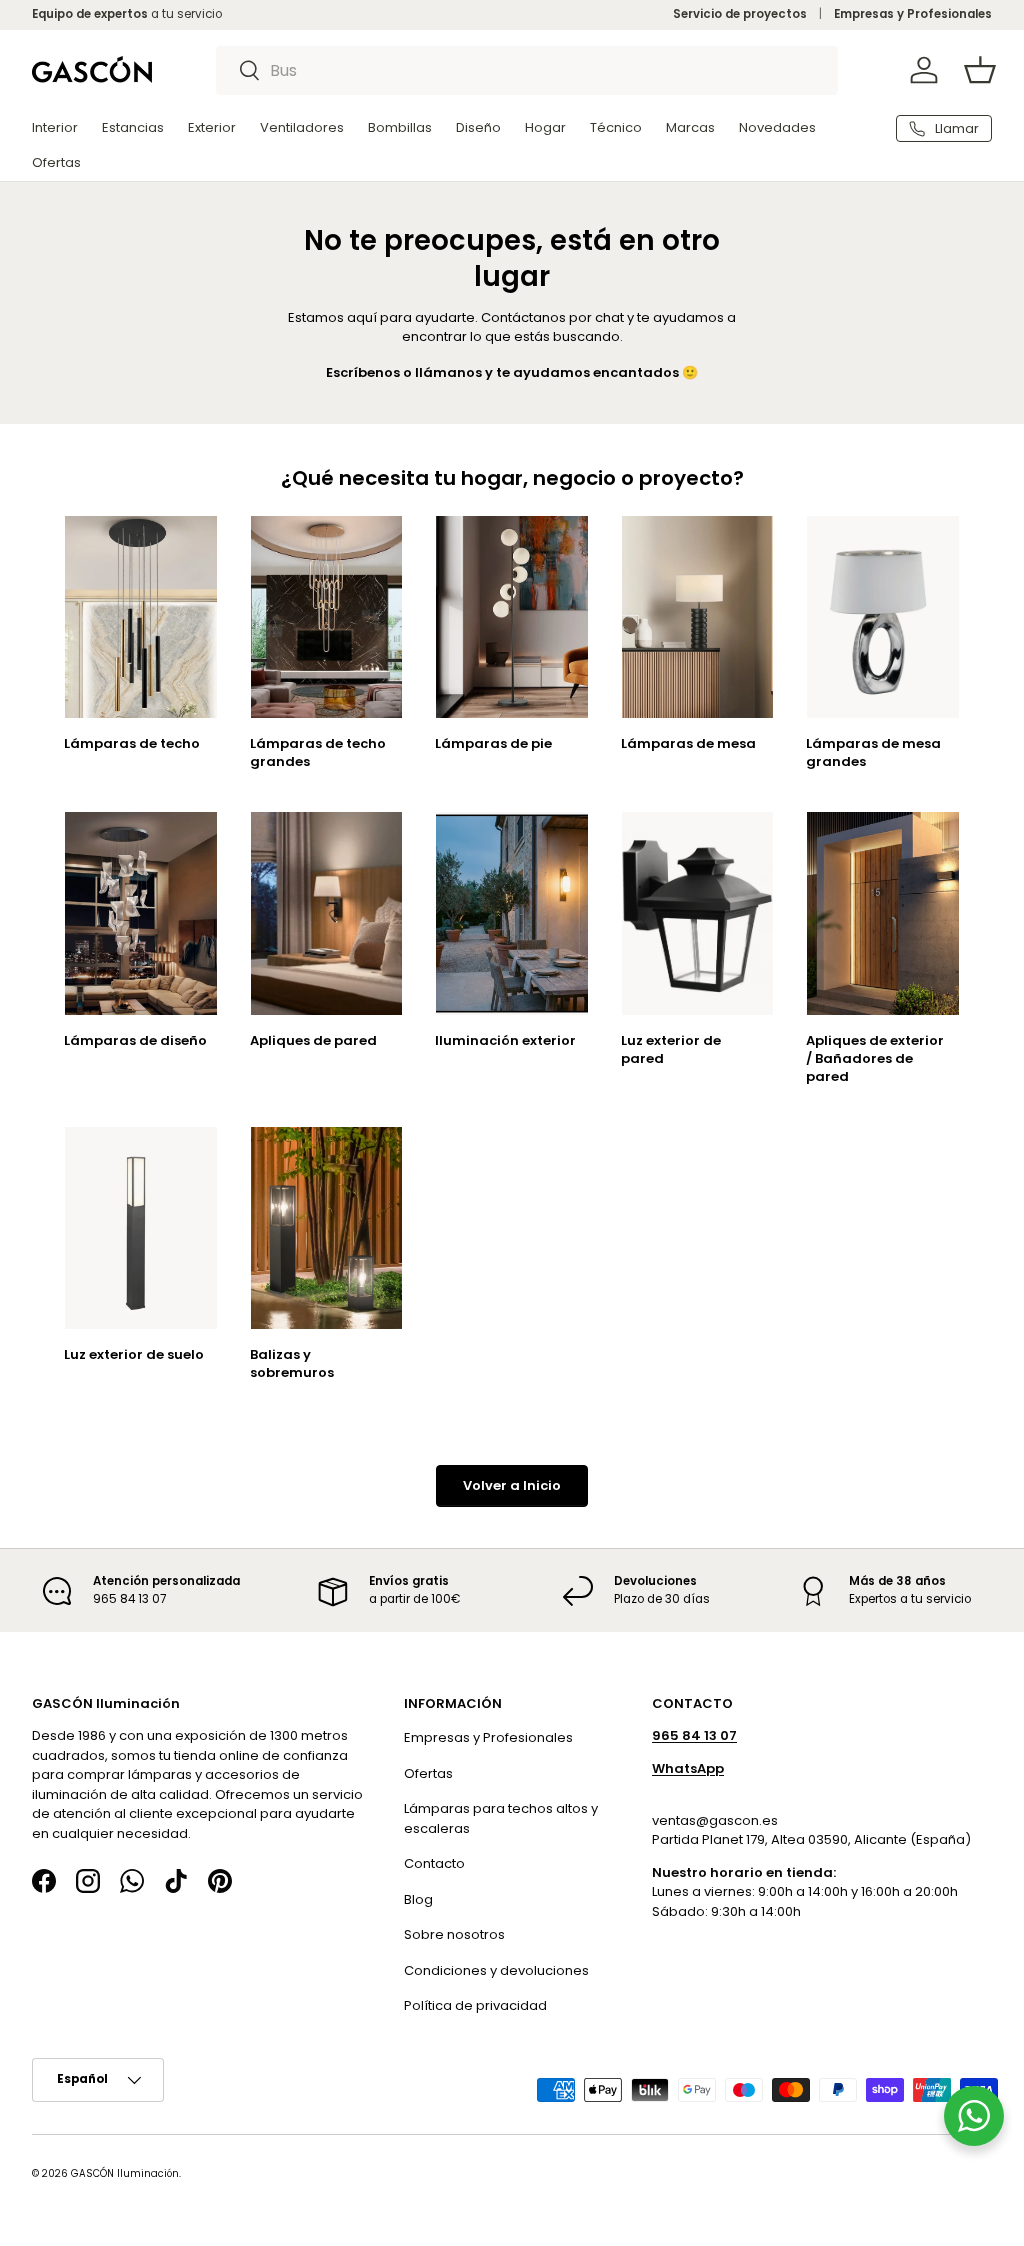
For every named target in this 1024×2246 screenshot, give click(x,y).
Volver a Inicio (512, 1485)
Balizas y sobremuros (292, 1363)
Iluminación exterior (505, 1040)
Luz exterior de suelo (134, 1354)
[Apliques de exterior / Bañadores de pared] (883, 913)
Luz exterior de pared (671, 1049)
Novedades (777, 127)
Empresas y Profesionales (913, 14)
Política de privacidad (475, 2005)
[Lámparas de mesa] (698, 617)
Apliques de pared (313, 1040)
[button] (980, 70)
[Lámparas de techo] (141, 617)
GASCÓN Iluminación (125, 2173)
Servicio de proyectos (740, 14)
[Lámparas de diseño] (141, 913)
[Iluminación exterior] (512, 913)
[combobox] (527, 70)
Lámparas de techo (132, 743)
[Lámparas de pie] (512, 617)
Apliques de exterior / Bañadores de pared (875, 1058)
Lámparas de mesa (688, 743)
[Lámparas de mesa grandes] (883, 617)
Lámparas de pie (493, 743)
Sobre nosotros (454, 1934)
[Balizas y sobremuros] (327, 1228)
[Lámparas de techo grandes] (327, 617)
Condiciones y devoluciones (496, 1970)
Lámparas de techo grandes (318, 752)
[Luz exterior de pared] (698, 913)
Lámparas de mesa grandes (873, 752)
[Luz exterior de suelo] (141, 1228)
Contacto (434, 1863)
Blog (418, 1899)
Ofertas (428, 1773)
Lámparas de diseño (135, 1040)
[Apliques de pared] (327, 913)
